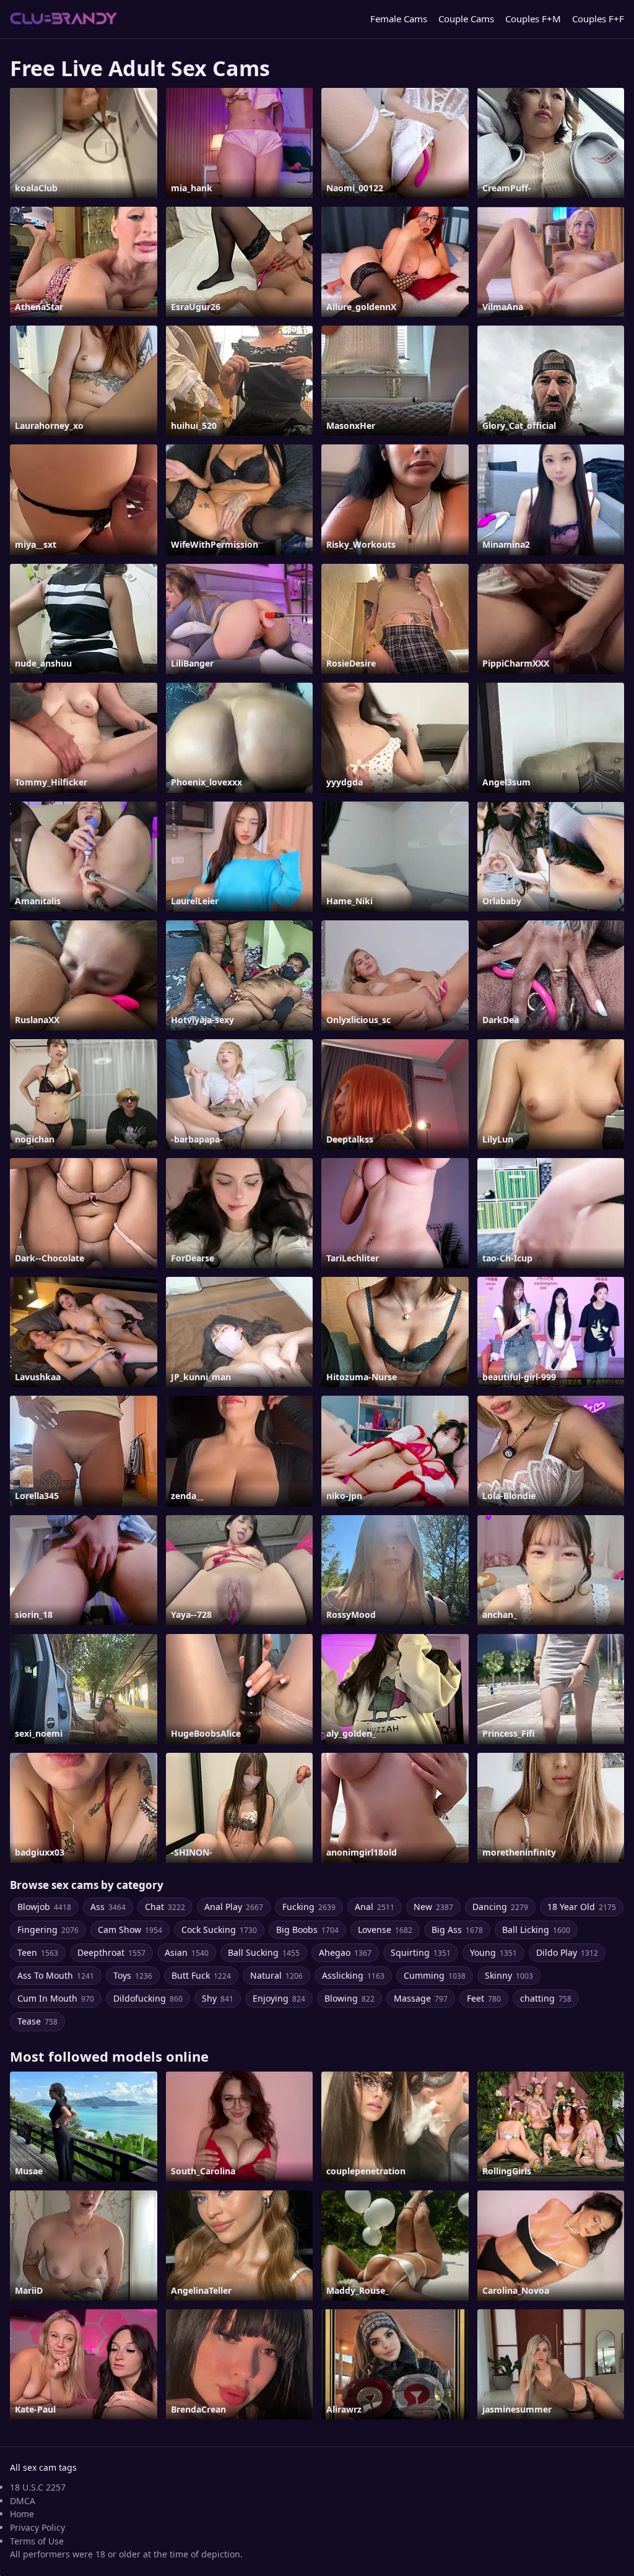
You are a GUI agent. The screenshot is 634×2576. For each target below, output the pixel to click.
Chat (165, 1907)
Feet (484, 1998)
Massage (421, 1998)
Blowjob (44, 1907)
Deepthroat (111, 1952)
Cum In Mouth (56, 1998)
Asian (187, 1952)
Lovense (385, 1930)
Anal (375, 1907)
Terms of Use (37, 2541)
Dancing (500, 1907)
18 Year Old (582, 1907)
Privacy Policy (37, 2527)
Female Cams (399, 19)
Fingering (48, 1930)
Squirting (421, 1952)
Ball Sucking (264, 1952)
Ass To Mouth (56, 1975)
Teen (38, 1952)
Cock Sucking (219, 1930)
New (433, 1907)
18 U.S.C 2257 (38, 2487)
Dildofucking (148, 1998)
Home (22, 2514)
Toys (133, 1975)
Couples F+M (533, 19)
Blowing (350, 1998)
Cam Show (130, 1930)
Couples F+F (598, 19)
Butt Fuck (201, 1975)
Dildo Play (567, 1952)
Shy (218, 1998)
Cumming (435, 1975)
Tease (37, 2021)
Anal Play (234, 1907)
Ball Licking (536, 1930)
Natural (276, 1975)
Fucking (309, 1907)
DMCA (23, 2501)
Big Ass (457, 1930)
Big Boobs (307, 1930)
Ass (108, 1907)
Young (493, 1952)
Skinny (509, 1975)
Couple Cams (466, 19)
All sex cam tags (43, 2467)
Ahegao (345, 1952)
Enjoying (279, 1998)
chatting (546, 1998)
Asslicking (353, 1975)
